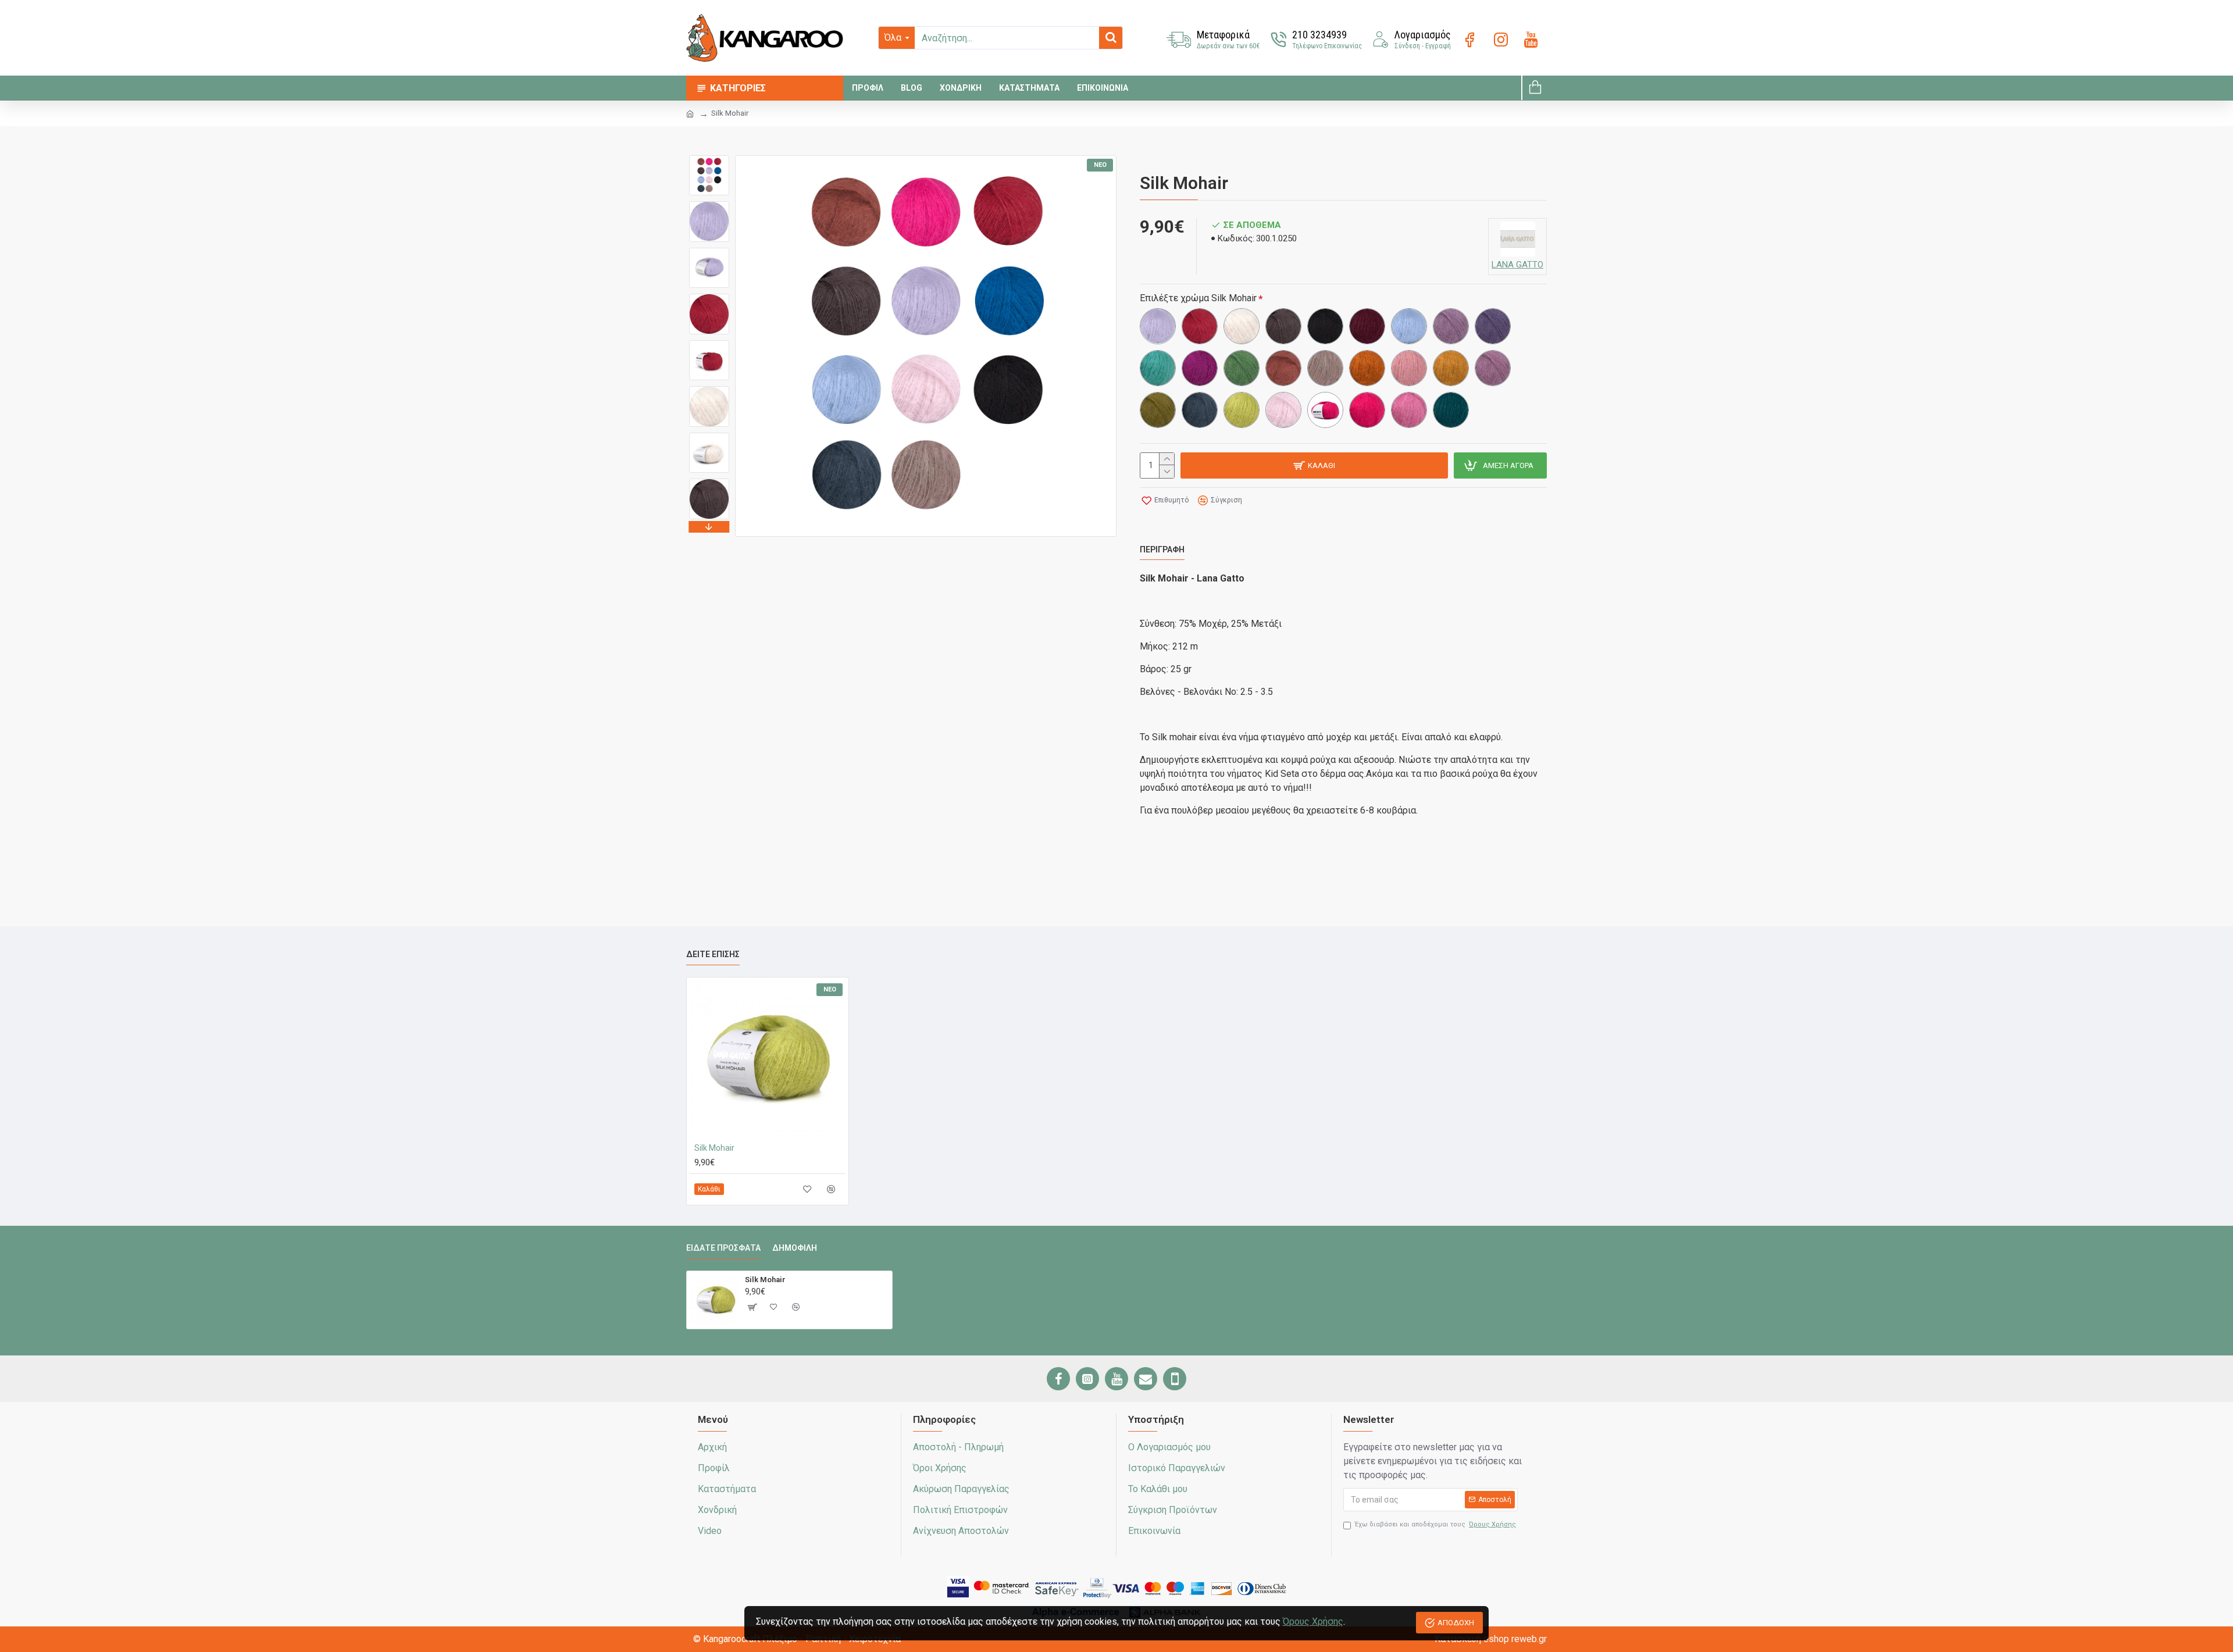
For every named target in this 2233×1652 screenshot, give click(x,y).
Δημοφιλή (795, 1248)
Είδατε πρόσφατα (723, 1248)
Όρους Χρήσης (1313, 1621)
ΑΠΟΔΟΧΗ (1456, 1623)
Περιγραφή (1162, 550)
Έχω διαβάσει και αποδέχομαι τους (1435, 1524)
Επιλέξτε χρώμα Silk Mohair (1198, 298)
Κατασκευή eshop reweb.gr (1491, 1639)
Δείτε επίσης (713, 954)
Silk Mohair (714, 1148)
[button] (709, 158)
